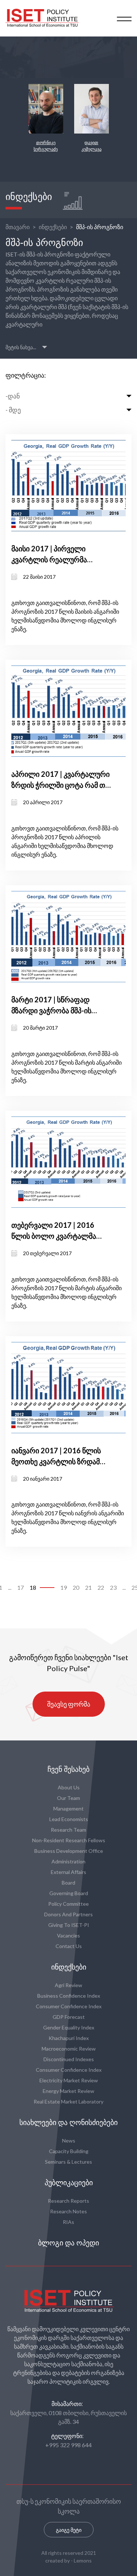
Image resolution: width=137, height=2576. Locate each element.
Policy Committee (68, 1904)
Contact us (69, 1946)
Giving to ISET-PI (69, 1925)
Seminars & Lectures (68, 2162)
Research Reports (68, 2201)
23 (113, 1587)
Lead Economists (69, 1819)
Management (68, 1808)
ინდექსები (53, 227)
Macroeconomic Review (69, 2049)
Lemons (83, 2560)
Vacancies (68, 1935)
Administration (68, 1861)
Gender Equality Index (69, 2027)
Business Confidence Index (69, 1996)
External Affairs (68, 1872)
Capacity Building (69, 2151)
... (10, 1587)
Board (68, 1883)
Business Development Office (69, 1851)
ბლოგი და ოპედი (68, 2243)
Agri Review (68, 1985)
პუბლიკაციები (69, 2183)
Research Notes (68, 2211)
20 (76, 1587)
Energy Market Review (68, 2091)
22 (101, 1587)
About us (69, 1787)
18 (33, 1587)
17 (20, 1587)
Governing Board (69, 1893)
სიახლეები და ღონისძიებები (68, 2122)
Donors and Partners (68, 1914)
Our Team (68, 1798)
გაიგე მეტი (69, 2530)
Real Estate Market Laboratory (68, 2101)
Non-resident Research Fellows (69, 1840)
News (69, 2141)
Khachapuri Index (69, 2038)
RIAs (68, 2222)
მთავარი (18, 227)
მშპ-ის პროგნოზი (100, 227)
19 (64, 1587)
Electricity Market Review (69, 2080)
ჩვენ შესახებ (68, 1769)
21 (88, 1587)
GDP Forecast (69, 2017)
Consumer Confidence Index (69, 2006)
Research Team (68, 1830)
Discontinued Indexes (69, 2059)
